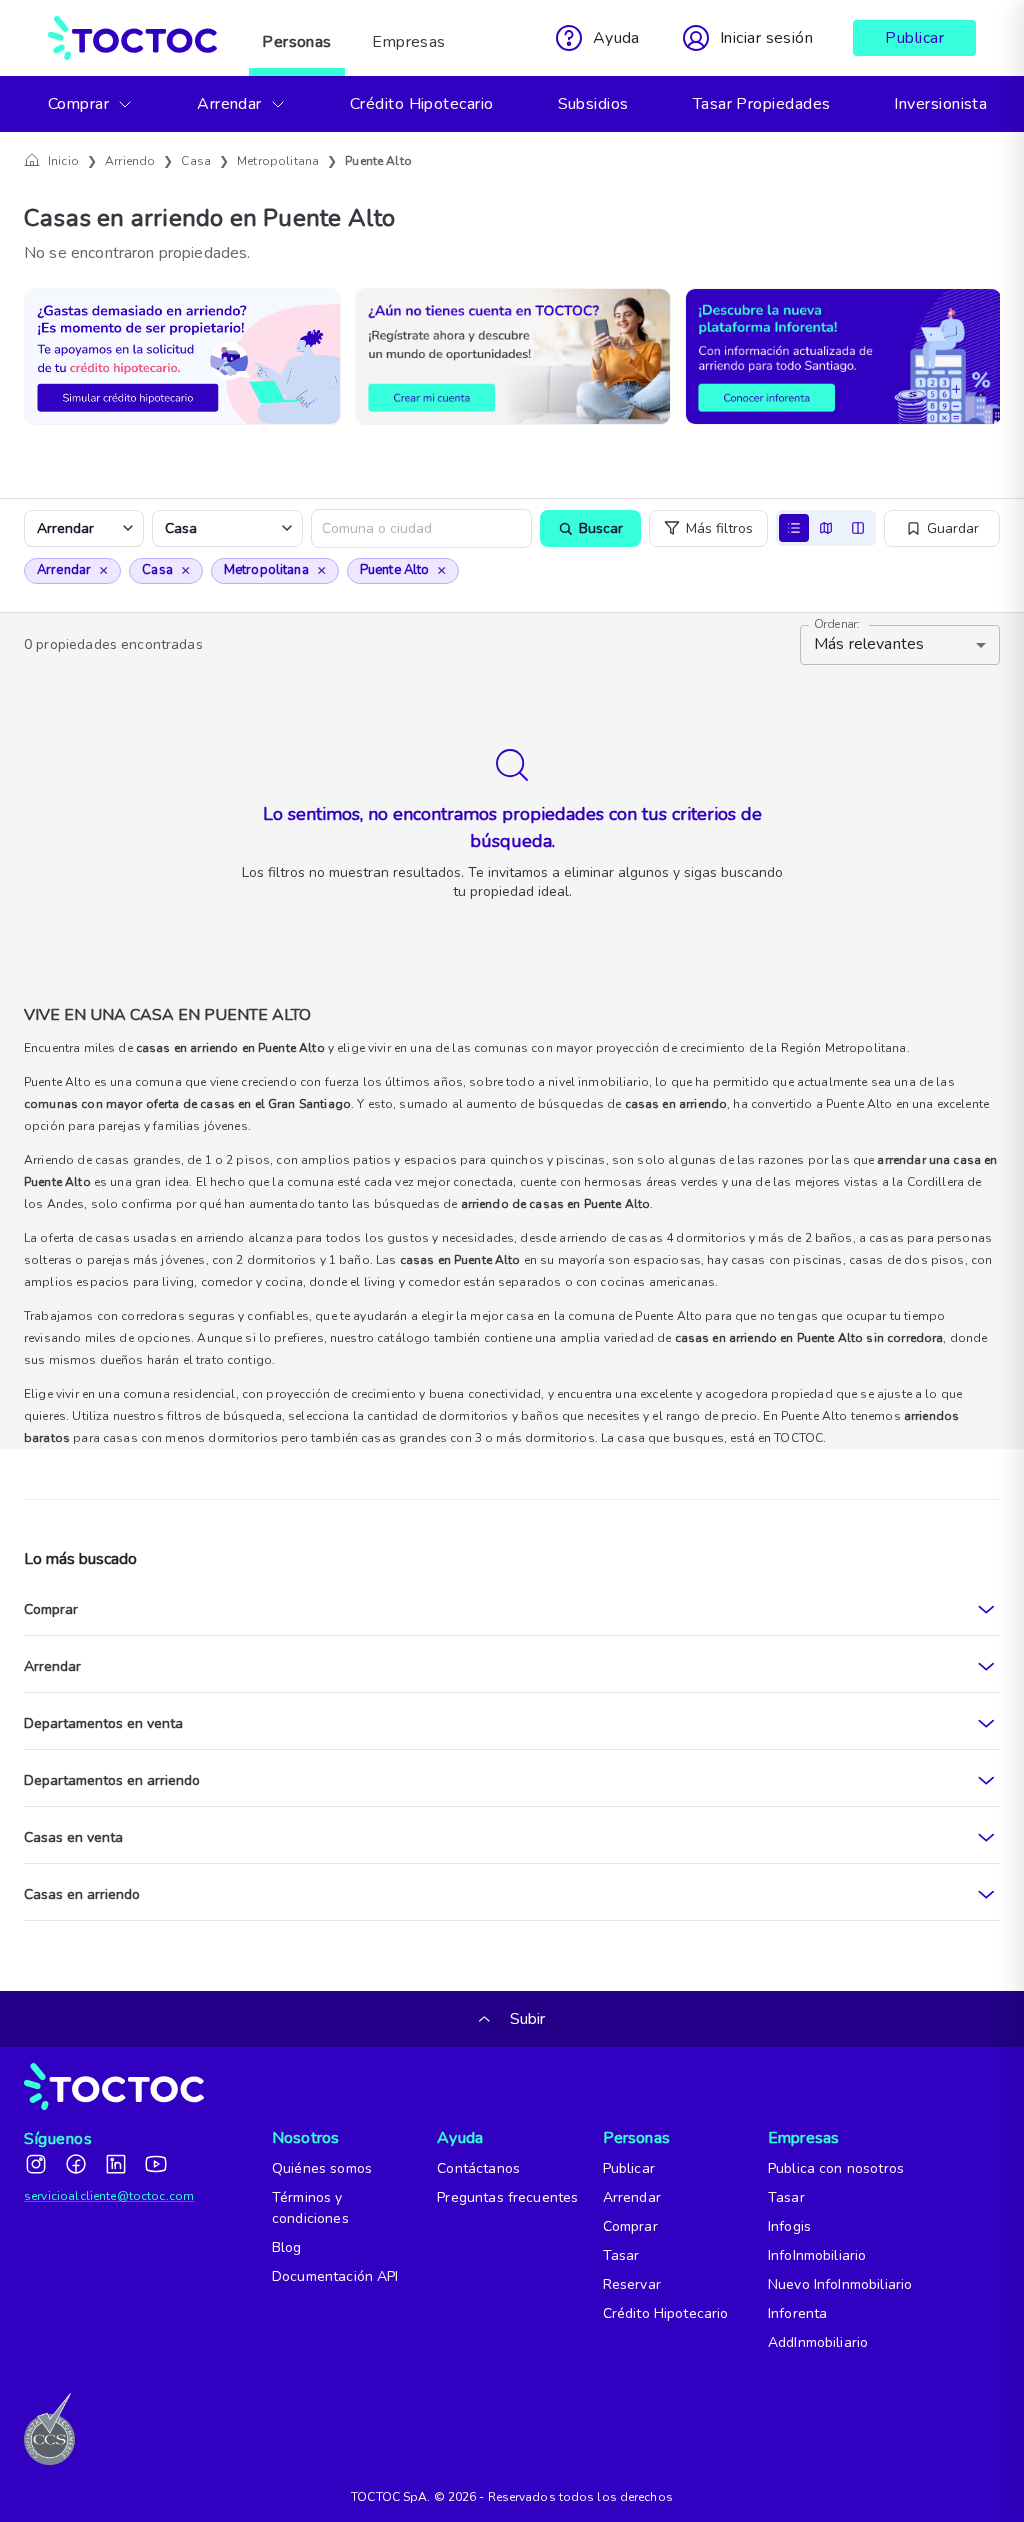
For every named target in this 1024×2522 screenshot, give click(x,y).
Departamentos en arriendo (112, 1780)
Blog (287, 2247)
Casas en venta (73, 1837)
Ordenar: (836, 624)
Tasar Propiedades (762, 104)
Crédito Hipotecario (422, 104)
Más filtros (719, 528)
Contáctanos (478, 2168)
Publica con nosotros (836, 2168)
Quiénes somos (322, 2168)
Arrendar (229, 104)
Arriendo (130, 161)
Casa (196, 161)
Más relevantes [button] (869, 644)
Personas (297, 42)
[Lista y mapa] (858, 528)
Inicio (63, 161)
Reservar (632, 2284)
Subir (526, 2019)
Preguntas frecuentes (507, 2197)
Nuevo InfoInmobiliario (840, 2284)
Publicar (914, 38)
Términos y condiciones (310, 2208)
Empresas (409, 42)
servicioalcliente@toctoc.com (109, 2196)
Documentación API (335, 2276)
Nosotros (297, 2138)
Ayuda (460, 2138)
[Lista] (794, 528)
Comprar (78, 104)
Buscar (601, 528)
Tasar (621, 2255)
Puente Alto (378, 161)
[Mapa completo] (826, 528)
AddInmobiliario (818, 2342)
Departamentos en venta (103, 1723)
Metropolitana (278, 161)
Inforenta (797, 2313)
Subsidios (593, 104)
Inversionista (940, 104)
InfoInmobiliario (817, 2255)
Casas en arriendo (82, 1894)
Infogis (789, 2226)
